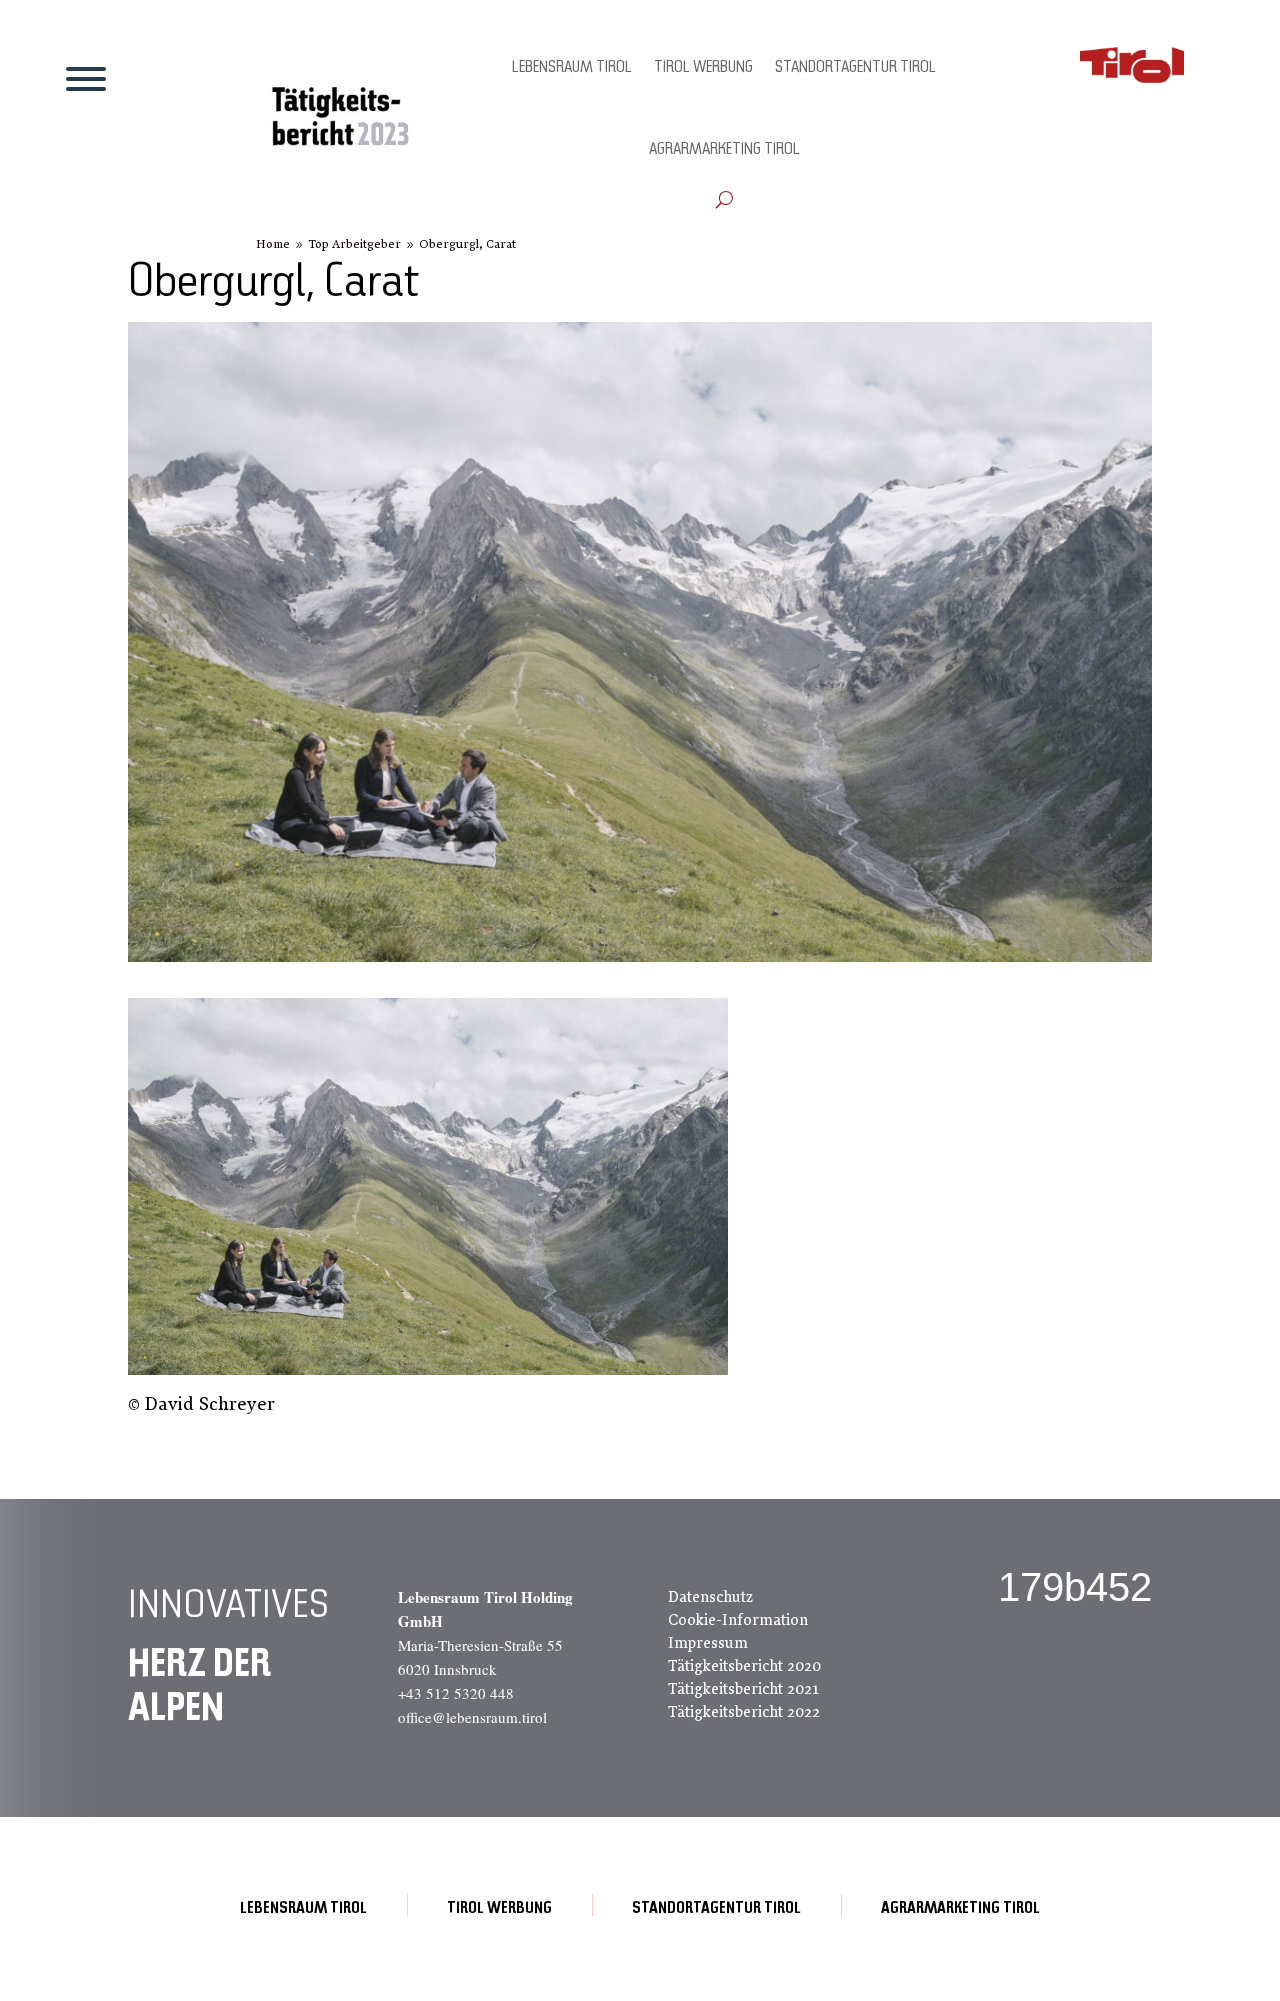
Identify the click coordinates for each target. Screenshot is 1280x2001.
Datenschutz (710, 1597)
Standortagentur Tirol (855, 68)
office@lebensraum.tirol (472, 1717)
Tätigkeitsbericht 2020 (744, 1666)
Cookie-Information (738, 1620)
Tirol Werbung (703, 68)
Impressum (708, 1643)
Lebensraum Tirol (572, 68)
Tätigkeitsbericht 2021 (743, 1689)
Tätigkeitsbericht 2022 (744, 1712)
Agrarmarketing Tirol (724, 150)
